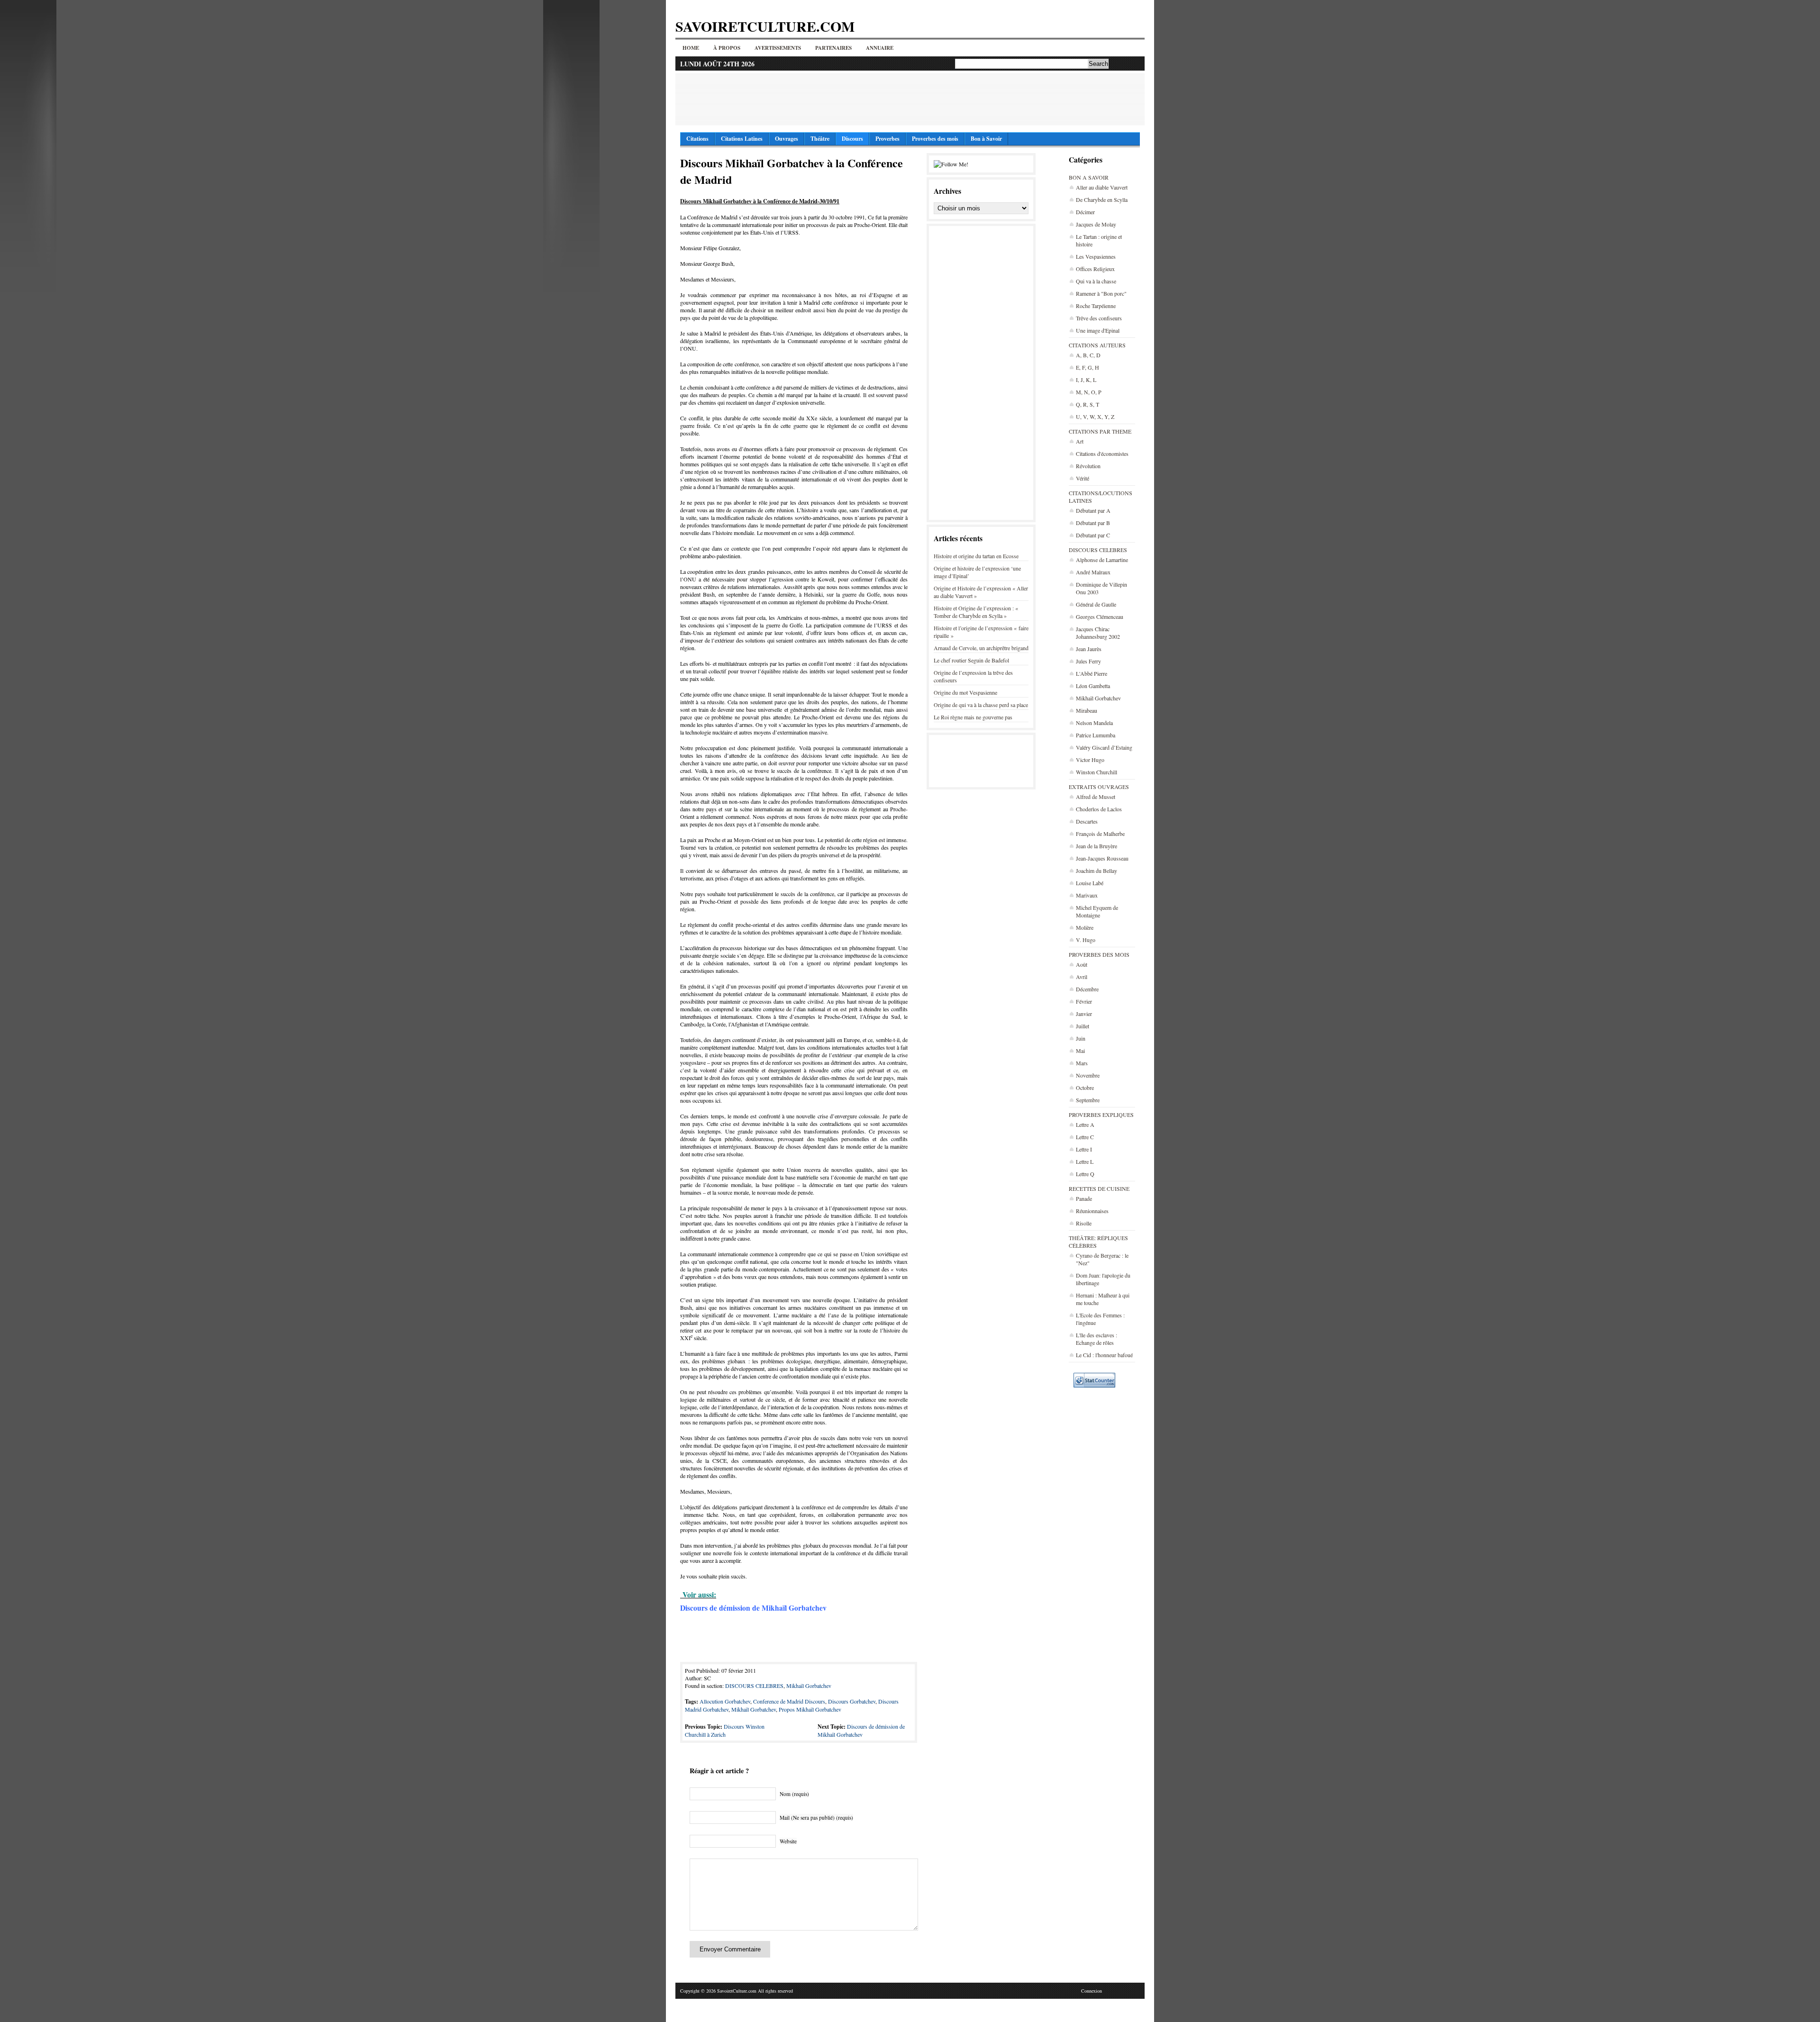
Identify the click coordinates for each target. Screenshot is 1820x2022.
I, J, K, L (1086, 380)
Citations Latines (742, 139)
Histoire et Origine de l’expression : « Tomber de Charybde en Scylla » (976, 612)
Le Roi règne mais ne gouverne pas (973, 717)
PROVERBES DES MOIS (1099, 954)
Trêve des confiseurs (1099, 318)
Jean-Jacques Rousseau (1102, 858)
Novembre (1088, 1075)
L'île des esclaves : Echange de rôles (1097, 1339)
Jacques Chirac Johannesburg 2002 (1098, 633)
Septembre (1088, 1100)
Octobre (1085, 1088)
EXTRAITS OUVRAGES (1099, 787)
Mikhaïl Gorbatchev (1098, 698)
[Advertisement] (910, 99)
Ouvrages (787, 139)
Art (1080, 441)
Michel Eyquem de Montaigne (1097, 911)
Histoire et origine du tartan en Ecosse (976, 556)
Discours (852, 139)
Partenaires (833, 48)
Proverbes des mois (935, 139)
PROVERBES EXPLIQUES (1101, 1115)
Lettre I (1084, 1149)
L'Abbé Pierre (1092, 673)
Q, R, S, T (1087, 404)
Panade (1084, 1198)
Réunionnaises (1092, 1211)
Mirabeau (1087, 710)
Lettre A (1085, 1124)
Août (1082, 964)
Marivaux (1087, 895)
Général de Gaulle (1096, 604)
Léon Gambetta (1093, 686)
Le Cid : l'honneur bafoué (1104, 1355)
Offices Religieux (1095, 269)
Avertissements (778, 48)
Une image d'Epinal (1098, 330)
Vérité (1083, 478)
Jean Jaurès (1089, 649)
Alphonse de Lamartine (1102, 560)
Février (1084, 1001)
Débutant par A (1093, 510)
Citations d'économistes (1102, 453)
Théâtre (820, 139)
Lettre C (1085, 1137)
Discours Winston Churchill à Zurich (725, 1730)
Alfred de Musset (1096, 797)
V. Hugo (1086, 940)
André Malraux (1093, 572)
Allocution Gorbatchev (725, 1701)
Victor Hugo (1090, 760)
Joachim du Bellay (1097, 870)
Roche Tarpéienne (1096, 306)
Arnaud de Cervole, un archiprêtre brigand (981, 648)
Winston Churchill (1097, 772)
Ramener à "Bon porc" (1101, 293)
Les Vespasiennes (1096, 256)
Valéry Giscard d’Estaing (1104, 747)
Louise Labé (1090, 883)
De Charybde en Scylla (1102, 199)
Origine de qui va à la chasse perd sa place (981, 705)
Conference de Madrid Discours (789, 1701)
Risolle (1084, 1223)
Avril (1082, 977)
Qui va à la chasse (1096, 281)
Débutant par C (1093, 535)
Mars (1082, 1063)
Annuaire (880, 48)
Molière (1085, 927)
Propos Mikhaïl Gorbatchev (810, 1709)
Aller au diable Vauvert (1102, 187)
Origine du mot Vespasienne (965, 692)
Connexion (1092, 1991)
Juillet (1083, 1026)
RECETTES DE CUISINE (1099, 1188)
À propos (727, 48)
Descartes (1087, 821)
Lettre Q (1085, 1174)
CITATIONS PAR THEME (1100, 431)
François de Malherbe (1100, 834)
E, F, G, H (1087, 367)
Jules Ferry (1088, 661)
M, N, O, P (1089, 392)
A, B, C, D (1088, 355)
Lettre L (1085, 1161)
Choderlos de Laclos (1099, 809)
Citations (697, 139)
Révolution (1088, 466)
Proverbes (887, 139)
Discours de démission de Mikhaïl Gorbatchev (861, 1730)
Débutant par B (1093, 523)
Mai (1080, 1051)
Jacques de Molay (1096, 224)
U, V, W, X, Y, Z (1095, 417)
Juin (1081, 1038)
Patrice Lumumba (1096, 735)
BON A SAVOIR (1089, 177)
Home (691, 48)
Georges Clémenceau (1100, 617)
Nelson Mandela (1094, 723)
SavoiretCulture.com (765, 26)
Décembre (1087, 989)
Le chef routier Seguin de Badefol (971, 660)
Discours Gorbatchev (852, 1701)
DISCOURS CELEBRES (1098, 550)
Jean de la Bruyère (1097, 846)
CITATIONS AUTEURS (1097, 345)
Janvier (1084, 1014)
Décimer (1085, 212)
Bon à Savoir (986, 139)
